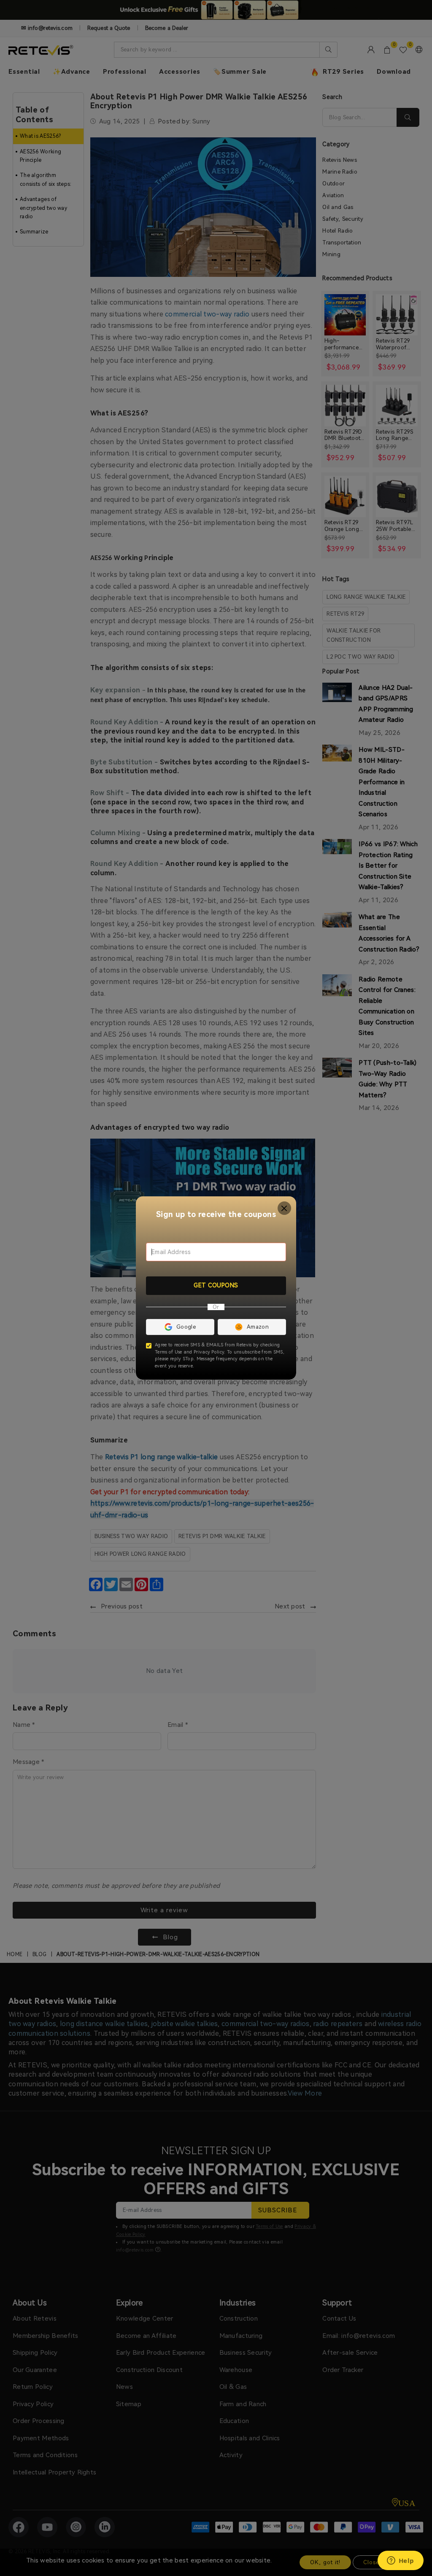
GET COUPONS (216, 1285)
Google (186, 1327)
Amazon (258, 1327)
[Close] (285, 1208)
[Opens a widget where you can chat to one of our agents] (400, 2561)
